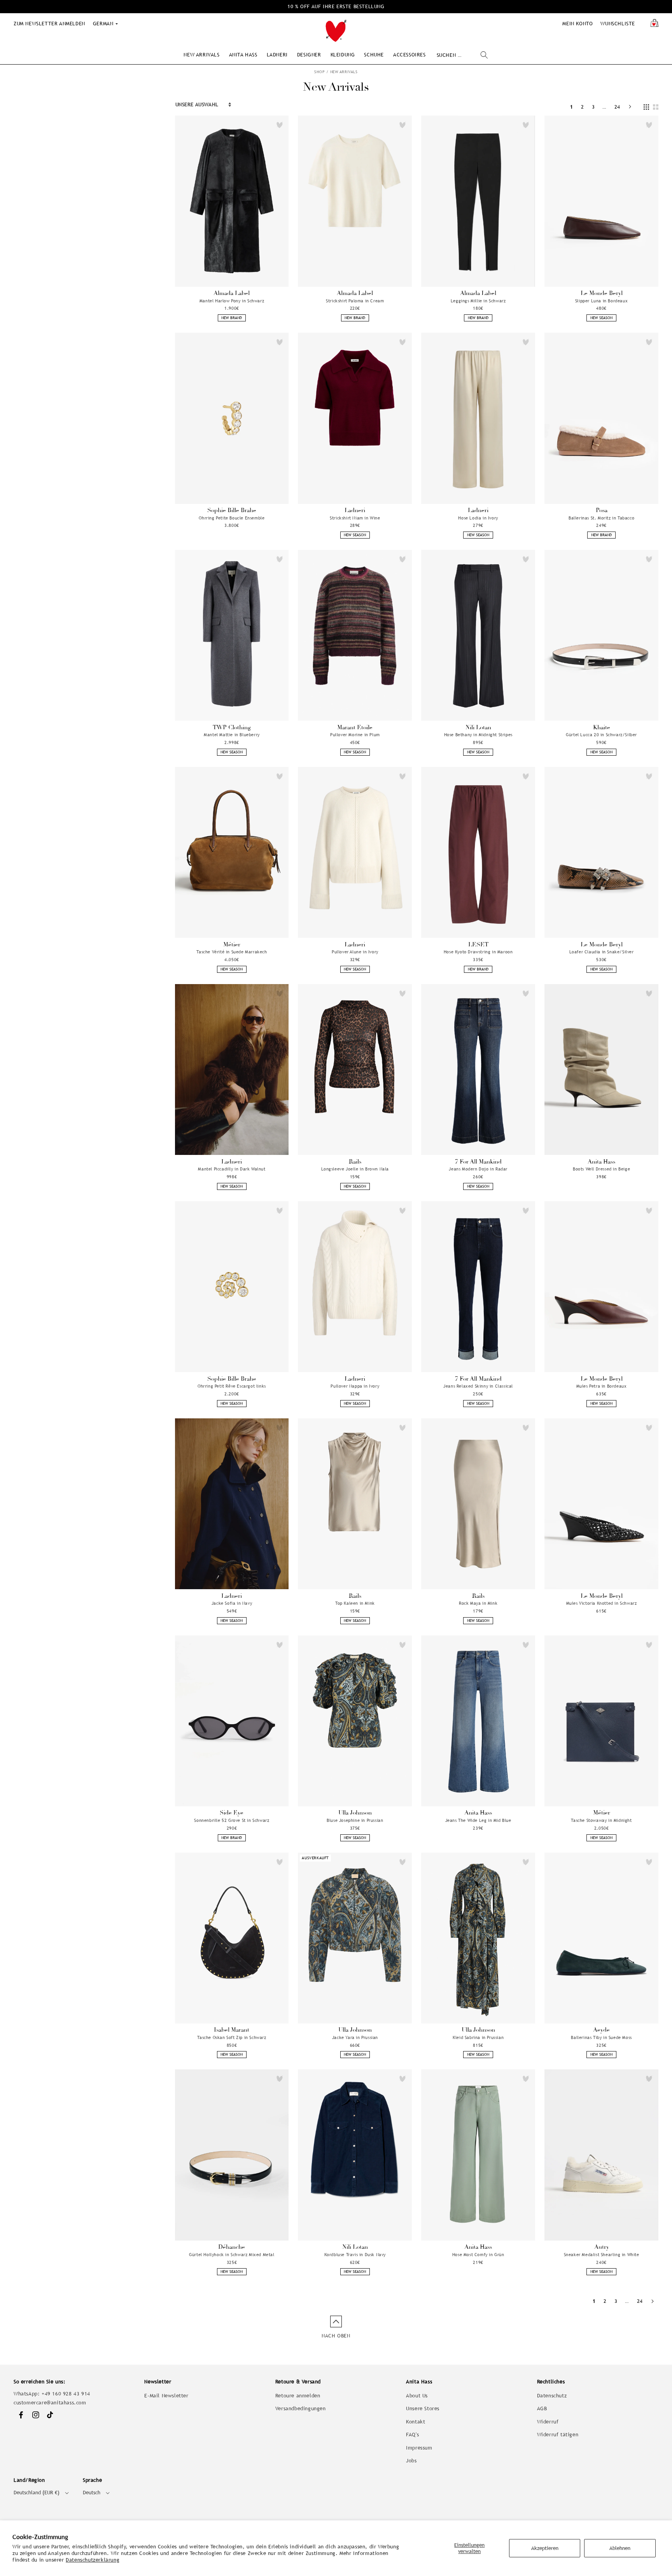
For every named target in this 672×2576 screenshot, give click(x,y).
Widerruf (548, 2422)
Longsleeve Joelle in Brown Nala (355, 1169)
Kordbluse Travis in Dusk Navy (355, 2255)
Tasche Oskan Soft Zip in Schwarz (232, 2037)
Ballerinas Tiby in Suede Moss (601, 2037)
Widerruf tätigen (558, 2435)
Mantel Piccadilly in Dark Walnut (232, 1169)
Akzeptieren (545, 2548)
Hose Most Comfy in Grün (478, 2255)
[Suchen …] (484, 55)
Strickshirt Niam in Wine (355, 518)
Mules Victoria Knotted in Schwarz (602, 1603)
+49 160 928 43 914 (66, 2394)
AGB (542, 2408)
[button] (201, 55)
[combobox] (462, 55)
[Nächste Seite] (630, 107)
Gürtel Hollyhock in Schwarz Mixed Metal (232, 2255)
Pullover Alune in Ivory (355, 952)
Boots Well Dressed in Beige (601, 1169)
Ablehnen (620, 2548)
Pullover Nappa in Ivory (355, 1386)
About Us (417, 2396)
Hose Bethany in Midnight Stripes (478, 735)
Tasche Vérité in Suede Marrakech (232, 952)
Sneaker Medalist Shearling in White (602, 2255)
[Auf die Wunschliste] (280, 125)
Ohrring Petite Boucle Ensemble (232, 518)
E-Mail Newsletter (166, 2396)
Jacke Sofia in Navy (232, 1603)
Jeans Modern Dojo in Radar (478, 1169)
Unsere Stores (423, 2408)
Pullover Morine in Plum (355, 735)
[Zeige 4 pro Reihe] (646, 107)
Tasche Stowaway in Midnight (601, 1820)
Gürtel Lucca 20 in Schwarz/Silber (601, 735)
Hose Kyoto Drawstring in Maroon (478, 952)
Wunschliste (618, 24)
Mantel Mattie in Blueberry (232, 735)
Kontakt (416, 2422)
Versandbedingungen (301, 2408)
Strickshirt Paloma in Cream (355, 301)
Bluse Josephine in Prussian (355, 1820)
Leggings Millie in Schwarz (478, 301)
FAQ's (412, 2435)
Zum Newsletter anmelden (49, 24)
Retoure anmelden (298, 2396)
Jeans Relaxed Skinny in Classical (478, 1386)
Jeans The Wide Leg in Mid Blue (478, 1820)
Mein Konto (577, 24)
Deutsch (92, 2493)
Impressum (419, 2448)
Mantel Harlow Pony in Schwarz (232, 301)
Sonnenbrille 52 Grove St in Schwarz (232, 1820)
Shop (319, 72)
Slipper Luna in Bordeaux (601, 301)
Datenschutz (552, 2396)
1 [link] (572, 107)
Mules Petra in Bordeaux (602, 1386)
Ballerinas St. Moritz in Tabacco (601, 518)
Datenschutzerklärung (93, 2560)
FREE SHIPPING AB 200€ (336, 6)
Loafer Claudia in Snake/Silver (602, 952)
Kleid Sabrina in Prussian (478, 2037)
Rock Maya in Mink (478, 1603)
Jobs (411, 2461)
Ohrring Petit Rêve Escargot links (232, 1386)
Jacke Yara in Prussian (355, 2037)
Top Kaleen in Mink (355, 1603)
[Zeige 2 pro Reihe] (656, 107)
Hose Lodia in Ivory (478, 518)
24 (617, 107)
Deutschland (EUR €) (37, 2493)
